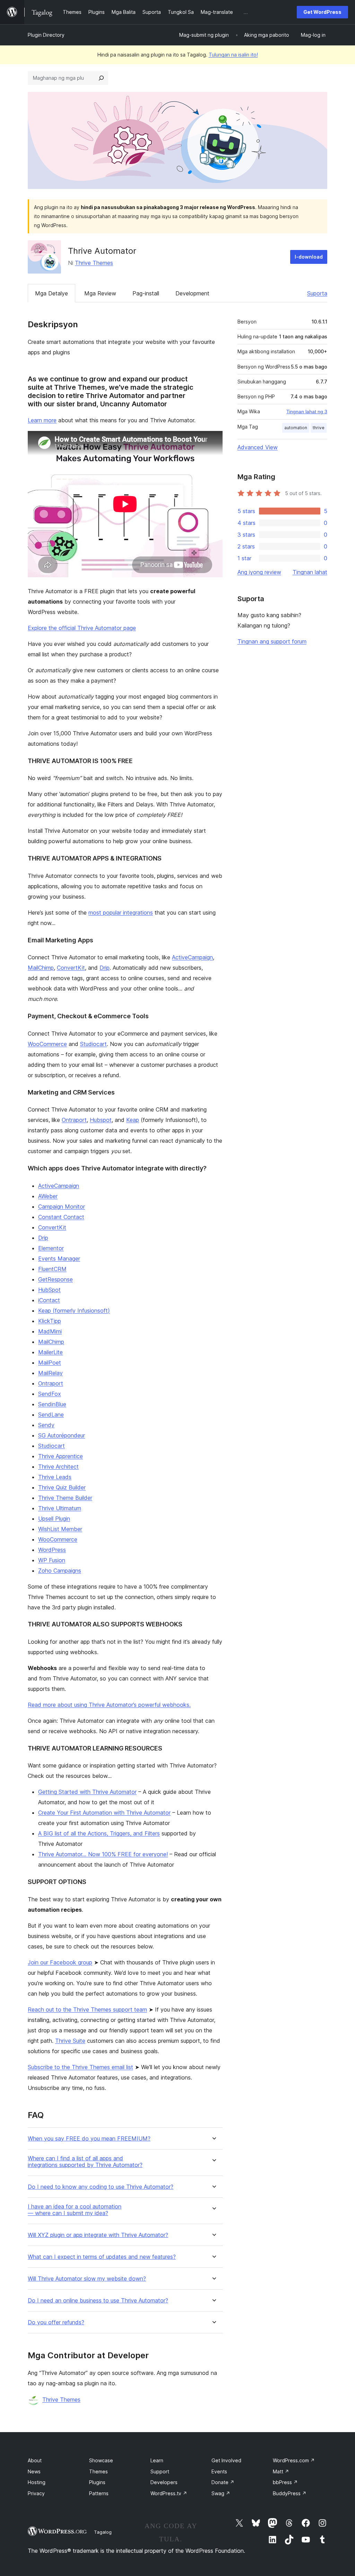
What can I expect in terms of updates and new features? (102, 2257)
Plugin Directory (46, 35)
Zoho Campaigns (60, 1571)
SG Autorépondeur (62, 1435)
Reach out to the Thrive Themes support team (87, 2009)
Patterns (99, 2493)
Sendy (46, 1425)
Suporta (317, 293)
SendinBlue (52, 1404)
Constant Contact (61, 1217)
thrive (319, 428)
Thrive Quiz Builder (62, 1487)
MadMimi (50, 1331)
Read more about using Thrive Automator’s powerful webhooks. (109, 1705)
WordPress (52, 1550)
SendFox (50, 1394)
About (35, 2460)
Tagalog (103, 2532)
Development (192, 293)
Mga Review (100, 293)
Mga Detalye (51, 293)
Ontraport (74, 1120)
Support (160, 2471)
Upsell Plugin (54, 1519)
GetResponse (55, 1279)
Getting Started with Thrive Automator (87, 1792)
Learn (157, 2460)
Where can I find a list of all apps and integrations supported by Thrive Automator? (85, 2162)
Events (219, 2471)
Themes (98, 2471)
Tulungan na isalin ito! (233, 55)
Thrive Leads (55, 1477)
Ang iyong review (259, 572)
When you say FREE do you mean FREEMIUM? (89, 2139)
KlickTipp (50, 1321)
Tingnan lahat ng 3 (307, 412)
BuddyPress (290, 2493)
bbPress (285, 2482)
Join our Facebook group (60, 1962)
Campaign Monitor (62, 1207)
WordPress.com (294, 2460)
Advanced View (258, 447)
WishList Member (60, 1529)
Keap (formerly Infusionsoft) (74, 1311)
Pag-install (146, 293)
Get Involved (226, 2460)
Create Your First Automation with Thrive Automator (104, 1813)
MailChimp (41, 968)
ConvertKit (71, 968)
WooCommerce (47, 1044)
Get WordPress (322, 12)
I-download (309, 257)
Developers (164, 2482)
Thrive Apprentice (60, 1456)
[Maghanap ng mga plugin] (101, 78)
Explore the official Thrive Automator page (82, 628)
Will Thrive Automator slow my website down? (87, 2279)
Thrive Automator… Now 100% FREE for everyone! (103, 1854)
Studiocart (93, 1044)
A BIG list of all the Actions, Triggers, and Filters (99, 1833)
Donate (223, 2482)
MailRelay (50, 1373)
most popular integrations (121, 913)
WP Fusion (52, 1560)
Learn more (42, 420)
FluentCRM (52, 1269)
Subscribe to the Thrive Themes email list (80, 2067)
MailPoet (50, 1363)
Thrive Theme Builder (65, 1498)
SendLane (51, 1415)
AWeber (48, 1196)
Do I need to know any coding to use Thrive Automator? (101, 2187)
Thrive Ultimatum (60, 1508)
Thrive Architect (58, 1467)
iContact (49, 1300)
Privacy (36, 2493)
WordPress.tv (169, 2493)
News (34, 2471)
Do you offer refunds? (56, 2322)
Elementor (51, 1248)
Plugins (97, 2482)
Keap (133, 1120)
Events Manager (59, 1259)
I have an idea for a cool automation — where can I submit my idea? (75, 2210)
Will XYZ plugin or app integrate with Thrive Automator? (98, 2235)
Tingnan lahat (310, 572)
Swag (221, 2493)
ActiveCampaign (192, 957)
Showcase (101, 2460)
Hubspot (101, 1120)
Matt (281, 2471)
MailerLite (50, 1352)
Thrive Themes (94, 263)
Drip (105, 968)
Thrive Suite (70, 2041)
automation (296, 428)
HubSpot (49, 1290)
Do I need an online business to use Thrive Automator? (98, 2301)
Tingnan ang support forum (272, 641)
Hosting (37, 2482)
